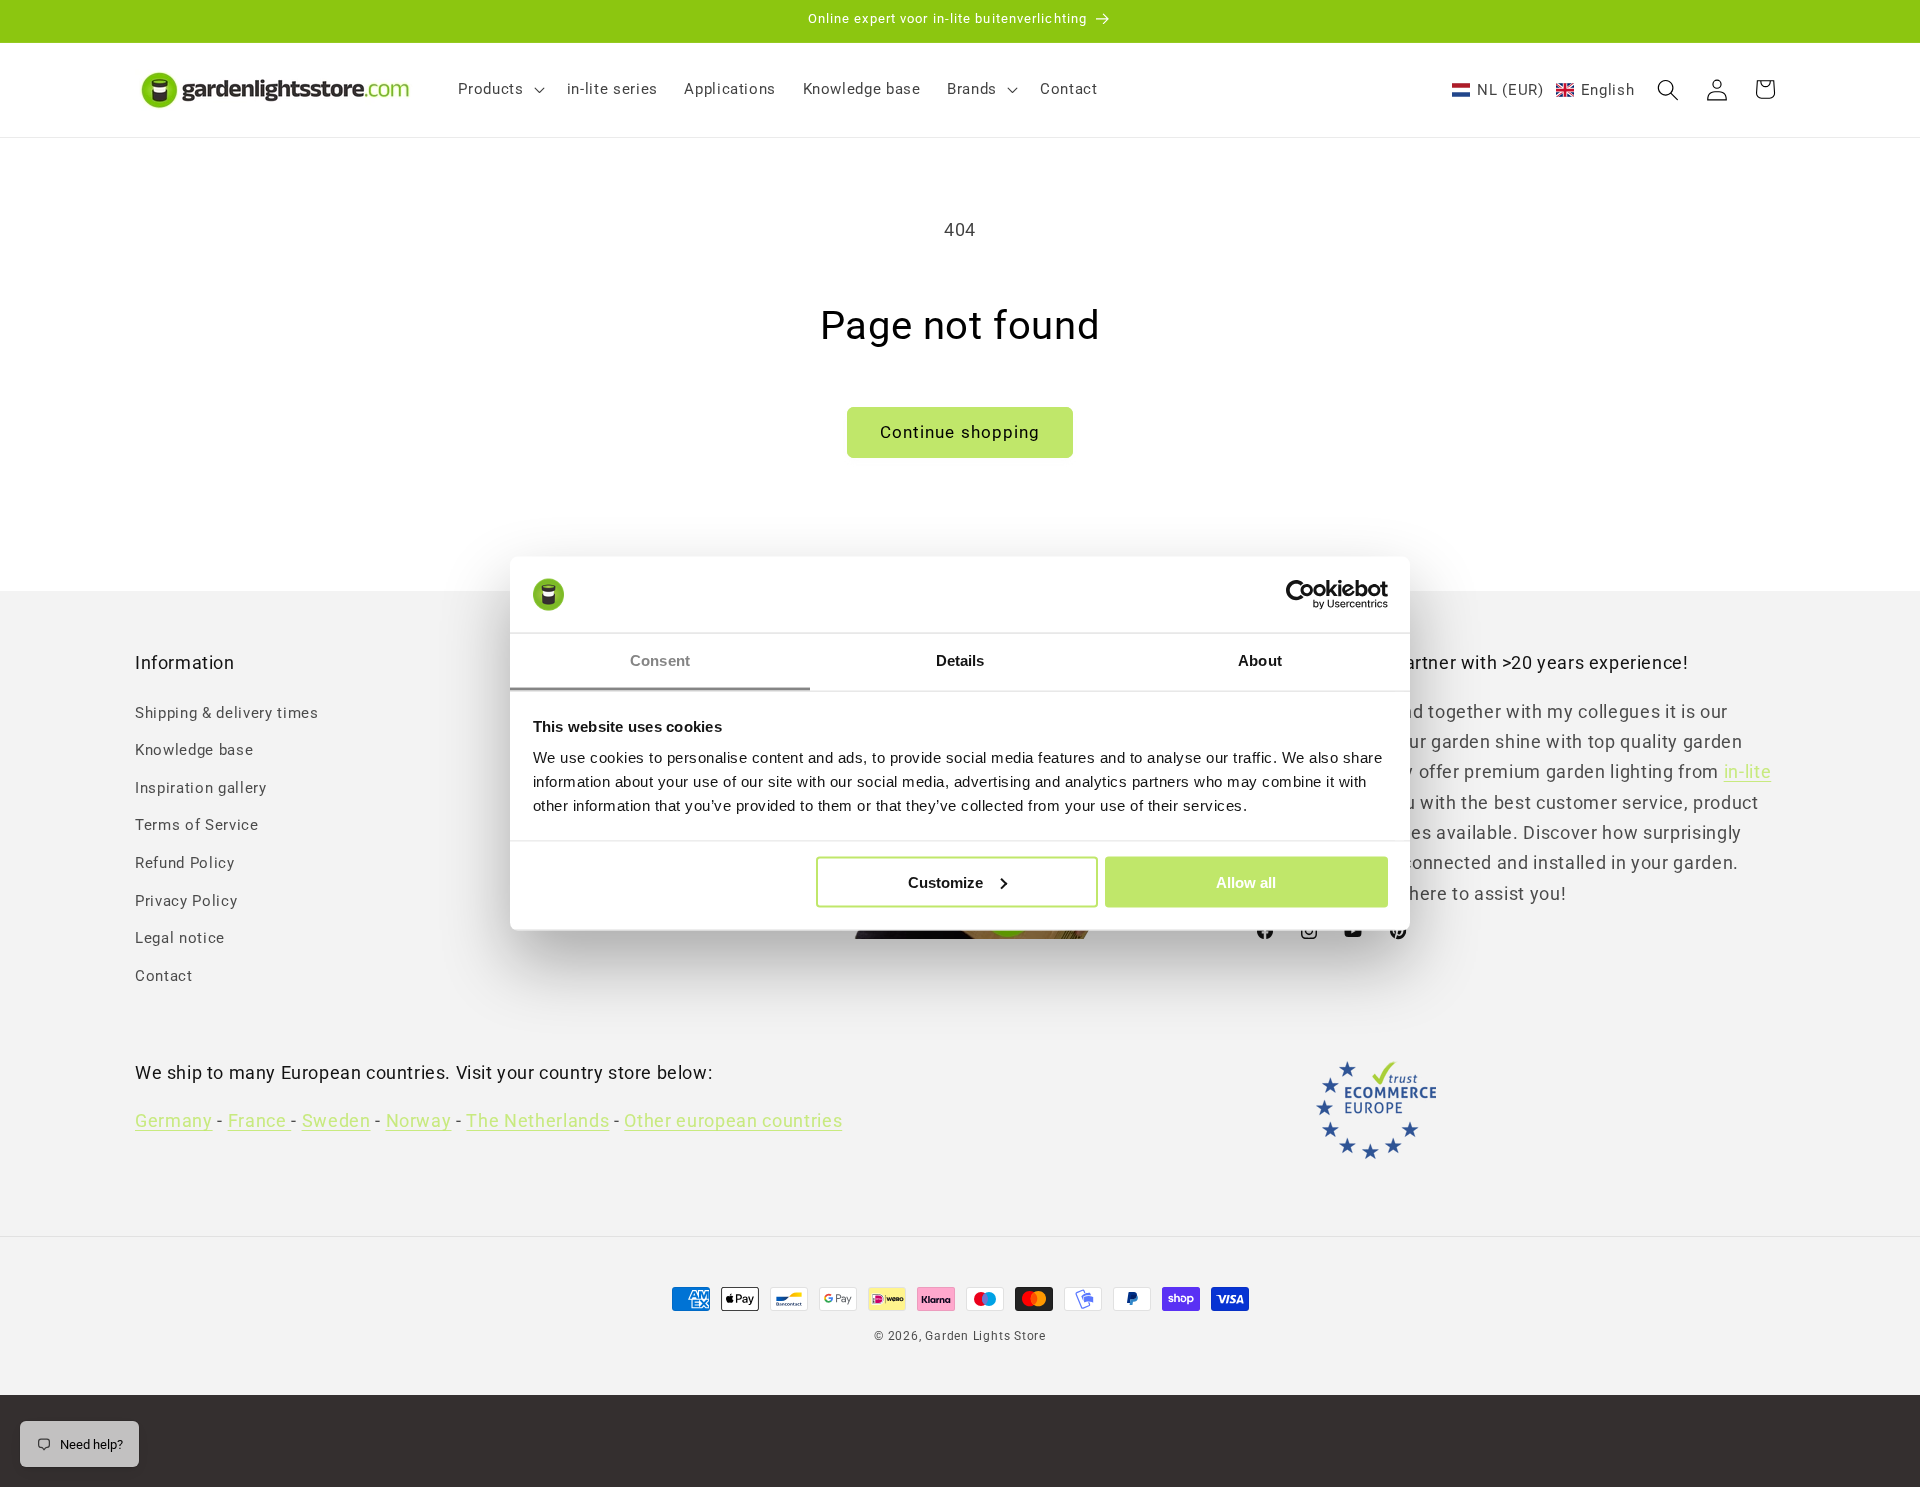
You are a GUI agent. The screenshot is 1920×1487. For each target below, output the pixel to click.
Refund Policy (185, 863)
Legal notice (180, 939)
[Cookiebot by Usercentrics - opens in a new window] (1300, 595)
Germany (174, 1122)
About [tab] (1260, 660)
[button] (499, 90)
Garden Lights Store (985, 1336)
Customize (945, 881)
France (260, 1122)
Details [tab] (960, 660)
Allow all (1246, 881)
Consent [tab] (660, 660)
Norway (419, 1122)
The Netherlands (537, 1122)
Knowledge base (194, 750)
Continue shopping (960, 432)
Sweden (336, 1122)
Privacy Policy (186, 901)
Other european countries (733, 1122)
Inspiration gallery (201, 788)
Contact (164, 976)
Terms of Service (197, 826)
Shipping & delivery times (227, 713)
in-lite (1748, 773)
